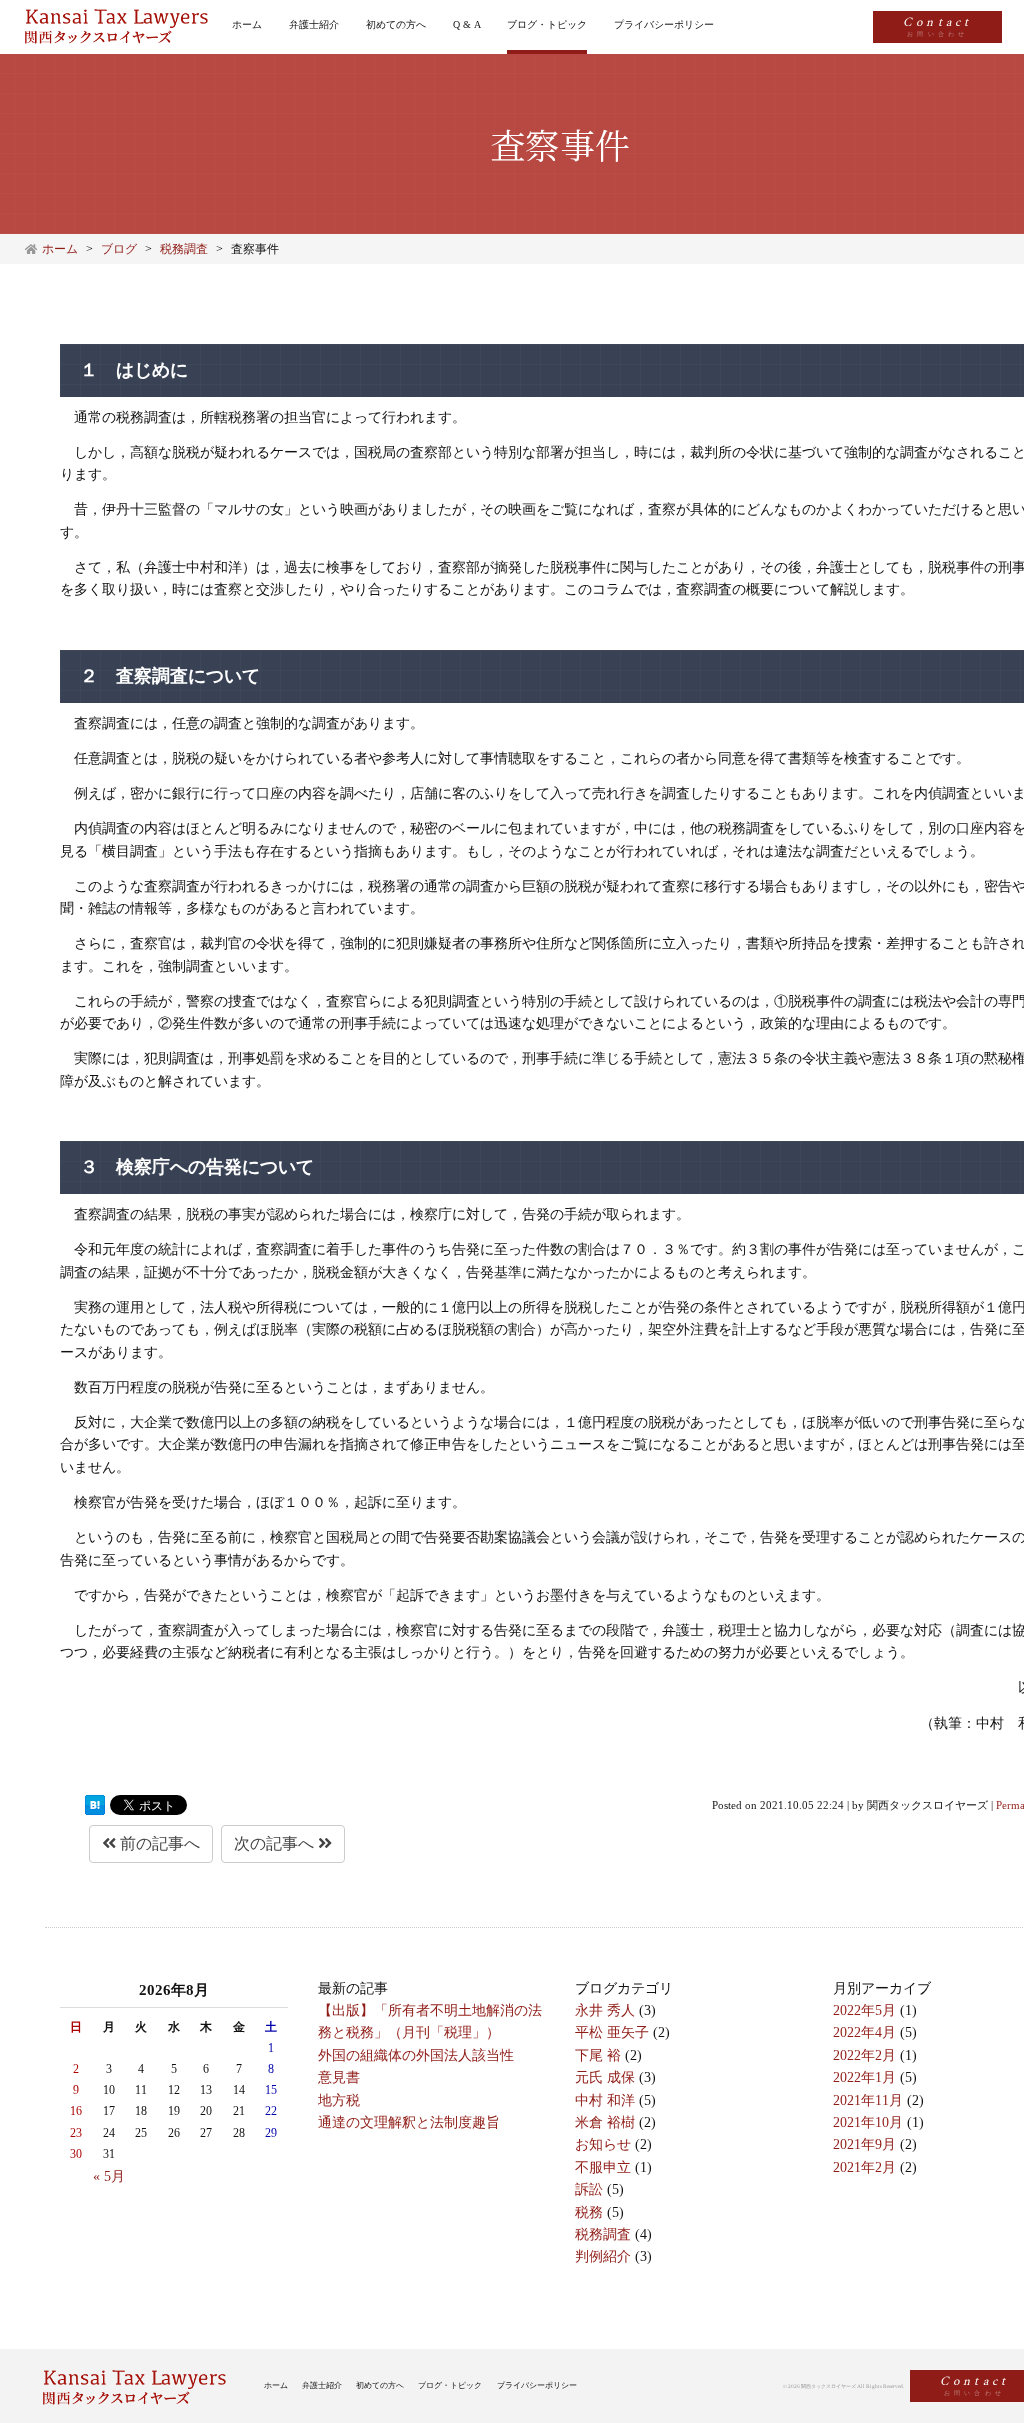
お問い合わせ (937, 24)
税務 (589, 2212)
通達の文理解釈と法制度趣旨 (409, 2122)
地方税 (339, 2100)
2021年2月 (864, 2167)
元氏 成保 (605, 2077)
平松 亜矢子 (612, 2032)
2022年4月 (864, 2032)
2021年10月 (868, 2122)
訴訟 (589, 2189)
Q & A (467, 24)
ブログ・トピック (547, 24)
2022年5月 (864, 2010)
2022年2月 (864, 2055)
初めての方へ (396, 24)
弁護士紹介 (314, 24)
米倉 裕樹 (605, 2122)
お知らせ (603, 2144)
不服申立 (603, 2167)
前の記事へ (158, 1843)
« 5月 (109, 2176)
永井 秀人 (605, 2010)
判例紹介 (603, 2256)
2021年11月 (868, 2100)
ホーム (247, 24)
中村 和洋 (605, 2100)
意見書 (339, 2077)
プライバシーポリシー (664, 24)
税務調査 (603, 2234)
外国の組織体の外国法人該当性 (416, 2055)
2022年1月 (864, 2077)
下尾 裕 (598, 2055)
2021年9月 (864, 2144)
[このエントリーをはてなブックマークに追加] (95, 1805)
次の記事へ (276, 1843)
